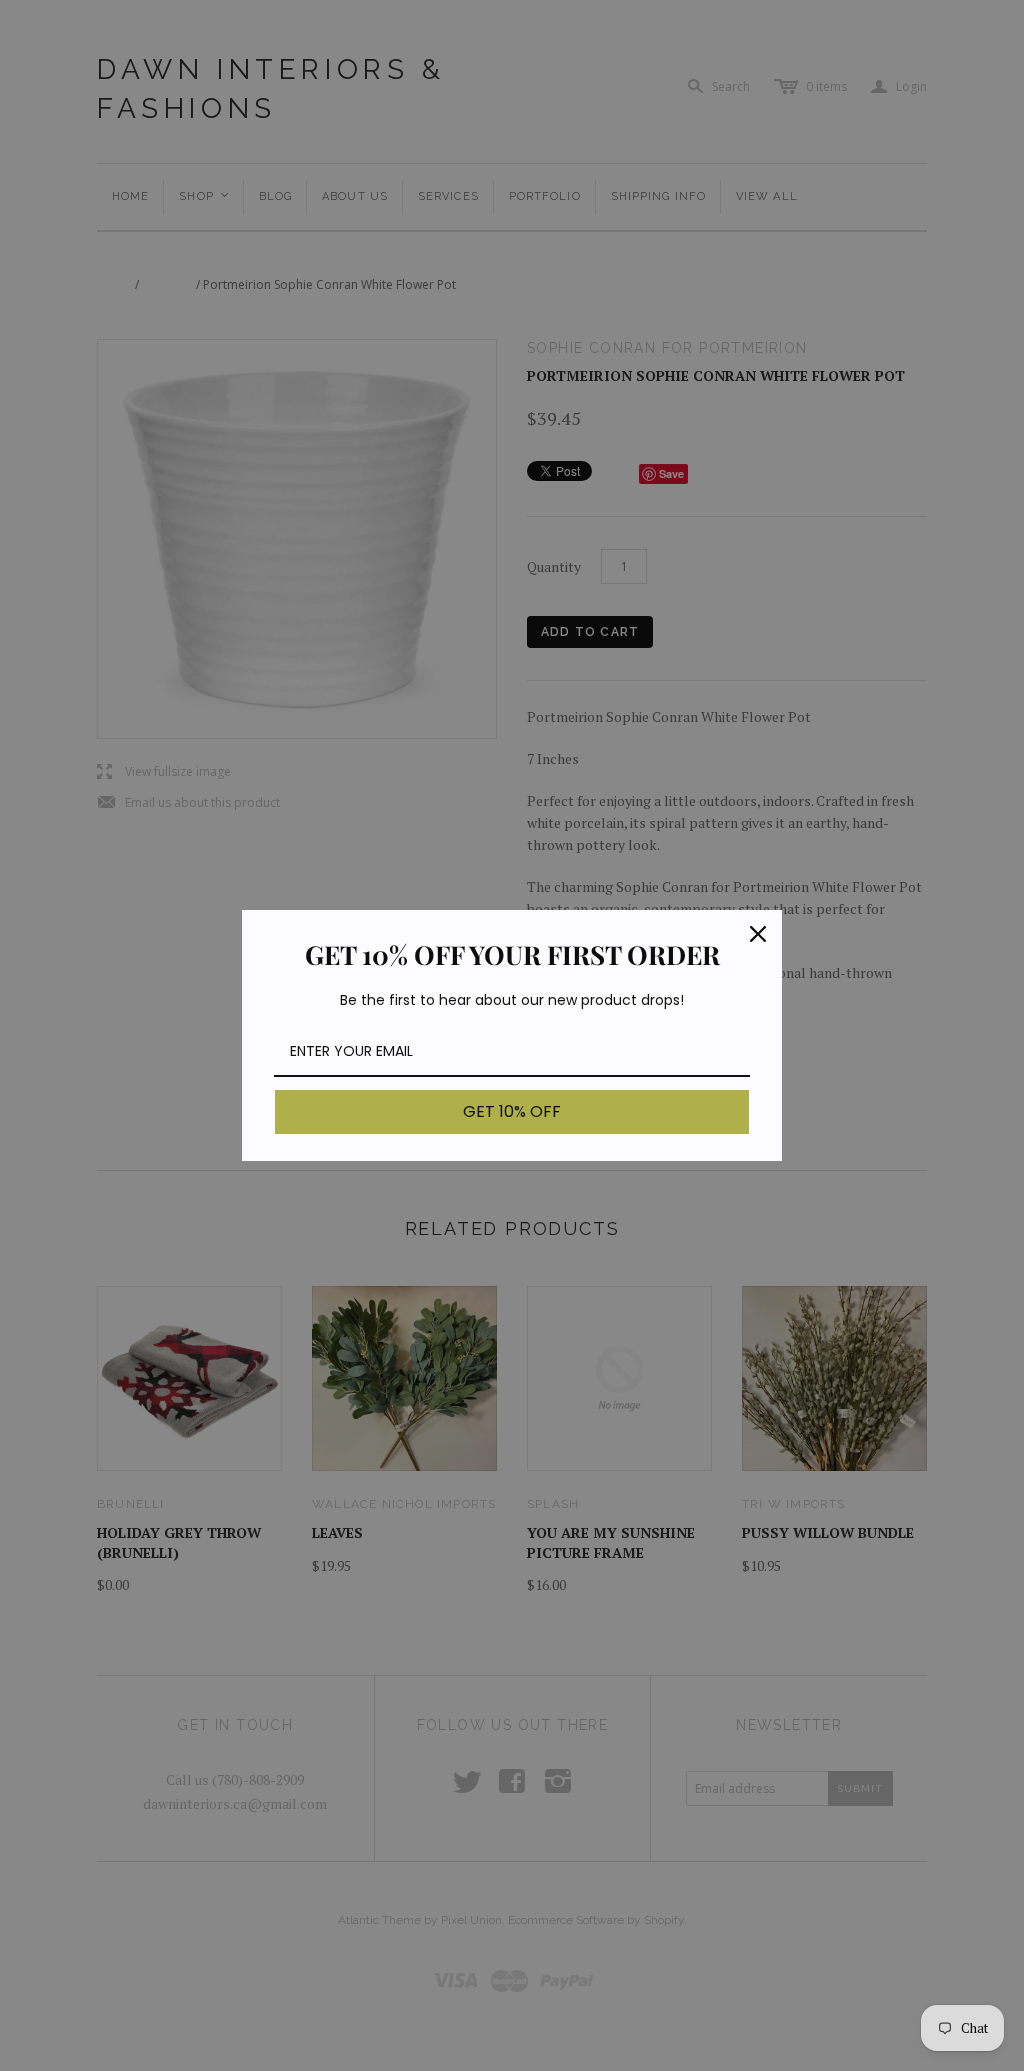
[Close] (758, 934)
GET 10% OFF (512, 1111)
